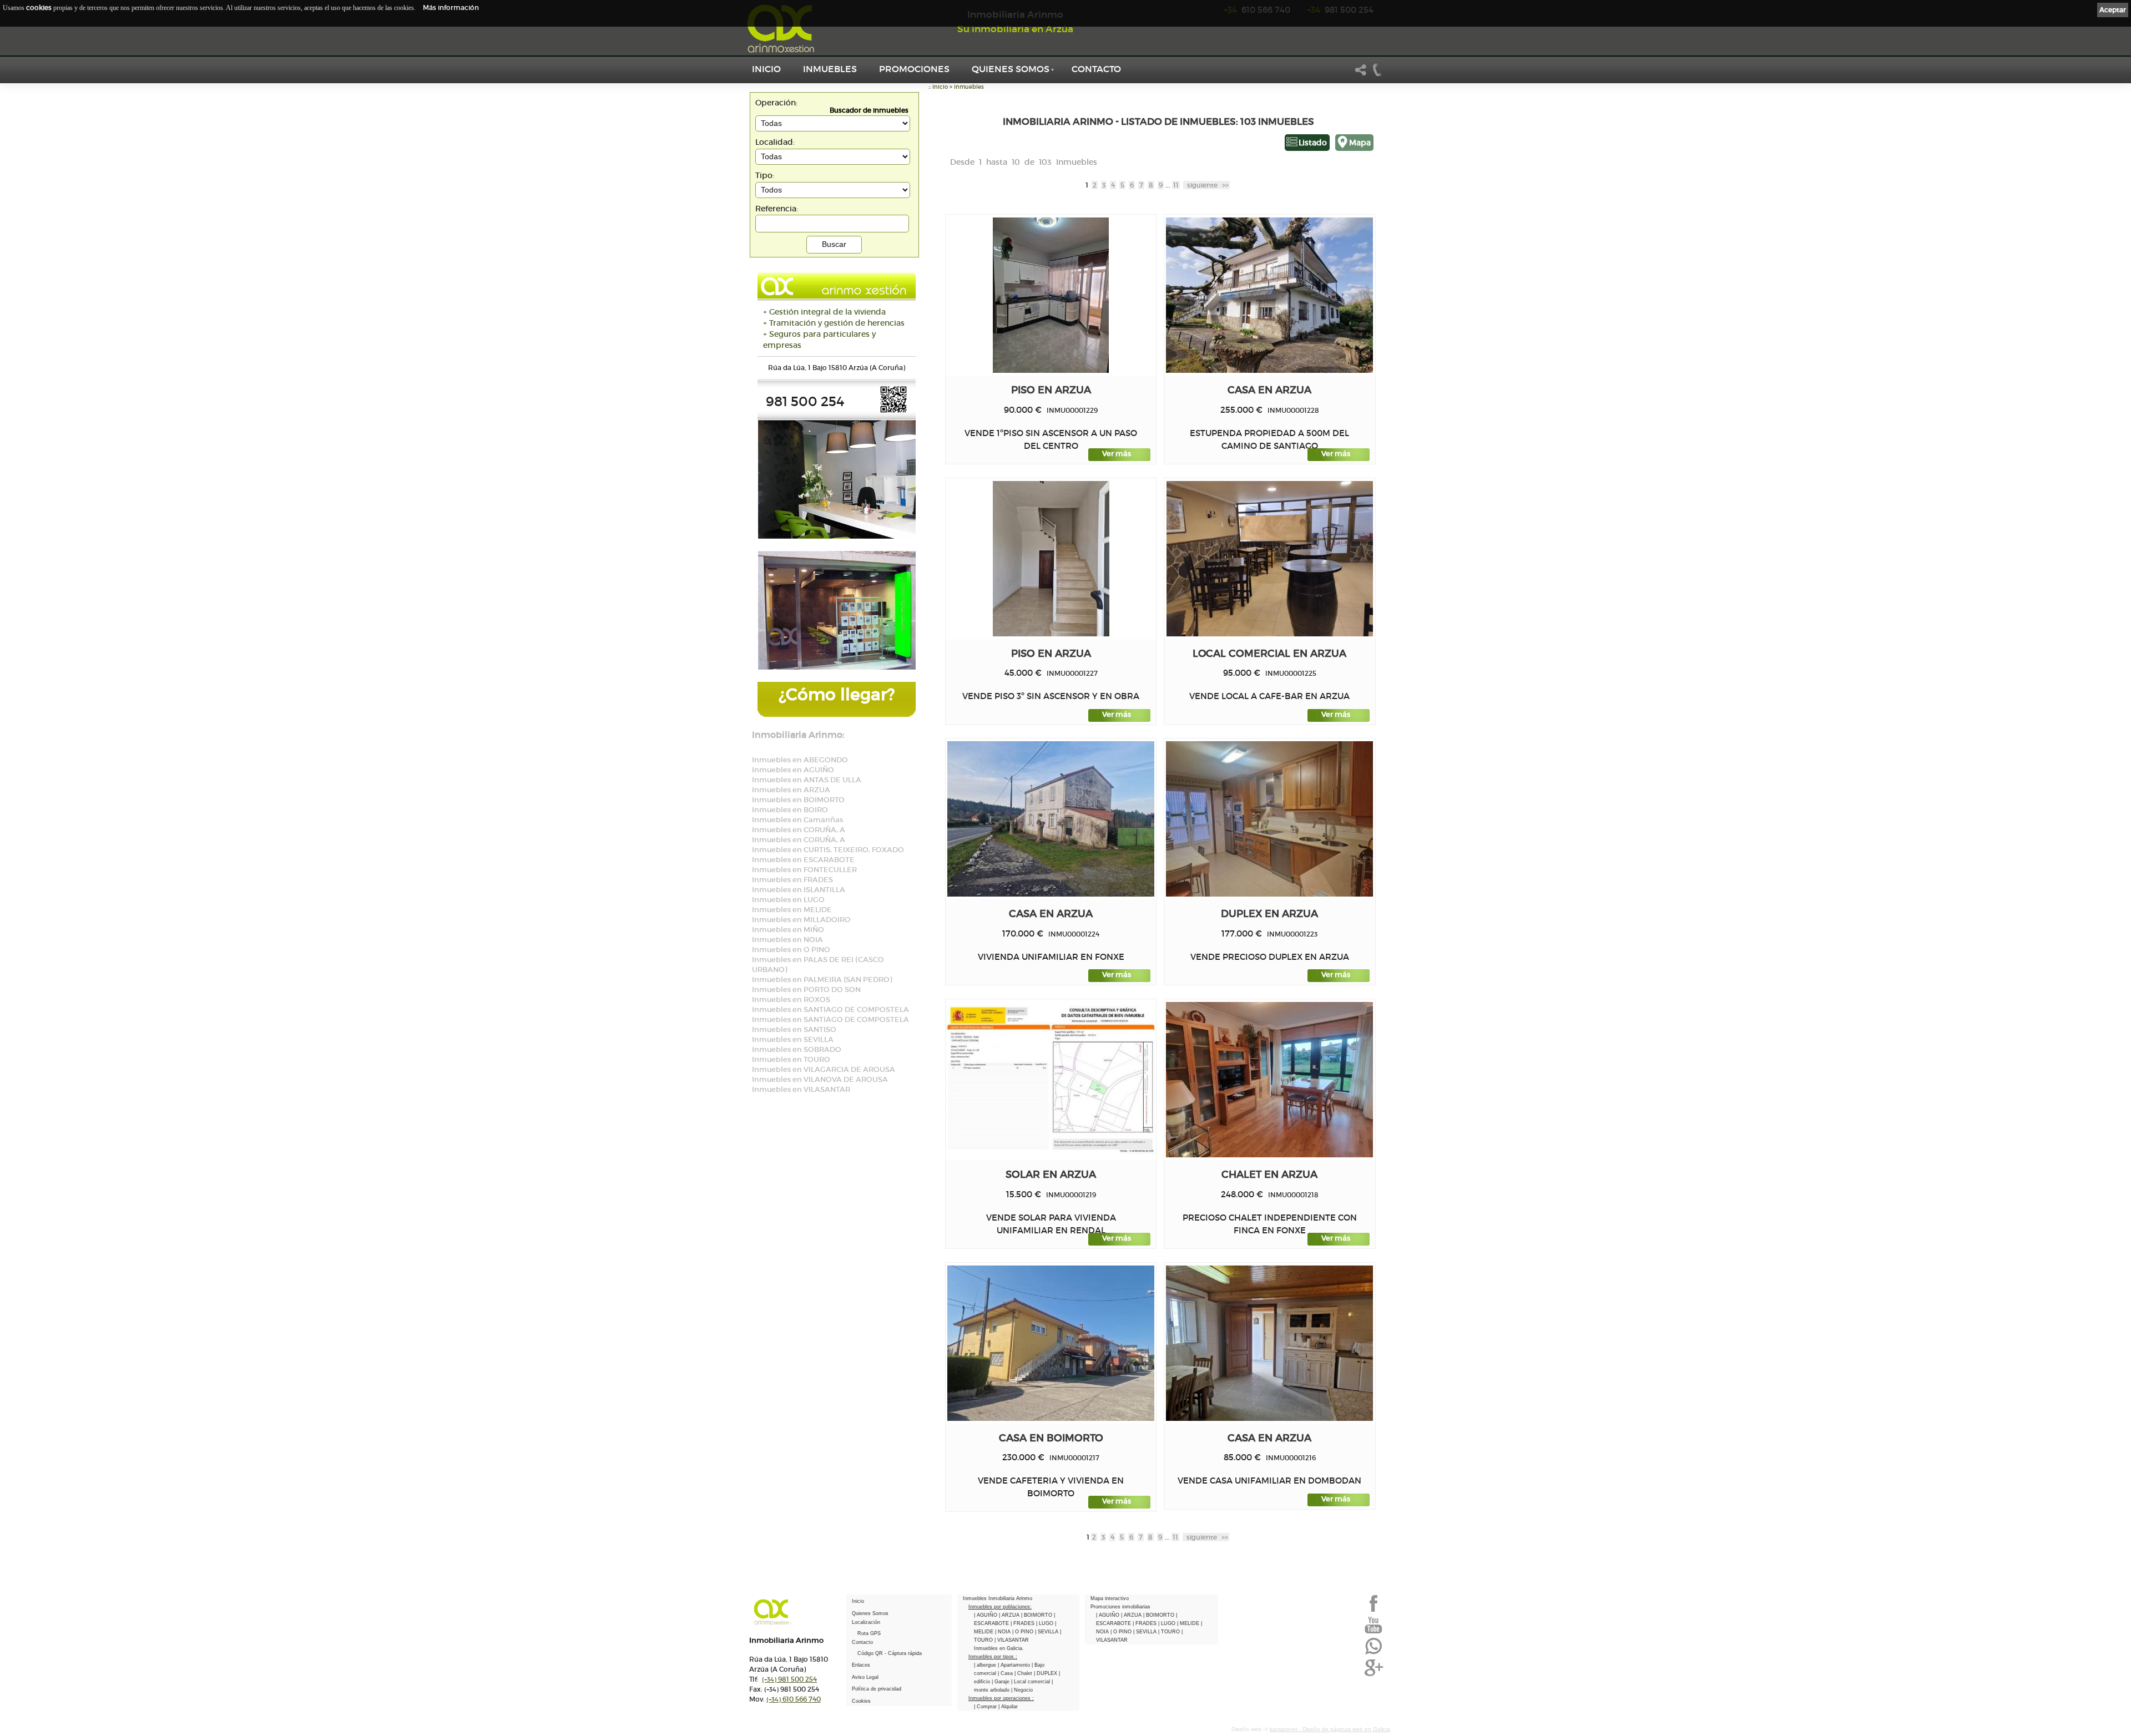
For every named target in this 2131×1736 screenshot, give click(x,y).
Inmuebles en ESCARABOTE (803, 860)
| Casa (1006, 1673)
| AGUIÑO (986, 1615)
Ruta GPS (869, 1633)
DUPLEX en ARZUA (1269, 913)
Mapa (1360, 143)
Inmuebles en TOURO (791, 1059)
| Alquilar (1008, 1707)
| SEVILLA (1047, 1632)
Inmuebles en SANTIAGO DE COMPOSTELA (830, 1009)
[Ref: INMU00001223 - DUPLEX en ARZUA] (1269, 819)
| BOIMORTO (1037, 1615)
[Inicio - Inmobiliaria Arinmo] (782, 29)
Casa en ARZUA (1269, 390)
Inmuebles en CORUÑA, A (799, 830)
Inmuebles (830, 69)
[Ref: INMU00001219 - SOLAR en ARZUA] (1051, 1080)
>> (1208, 185)
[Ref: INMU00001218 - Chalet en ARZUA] (1269, 1080)
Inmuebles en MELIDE (792, 910)
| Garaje (1001, 1682)
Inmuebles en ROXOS (791, 999)
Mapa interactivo (1110, 1598)
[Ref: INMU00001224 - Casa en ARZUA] (1051, 819)
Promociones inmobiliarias (1120, 1607)
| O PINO (1024, 1632)
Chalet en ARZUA (1269, 1174)
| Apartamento (1015, 1665)
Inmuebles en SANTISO (794, 1029)
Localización (866, 1622)
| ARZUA (1010, 1615)
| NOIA (1004, 1632)
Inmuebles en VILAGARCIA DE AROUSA (824, 1069)
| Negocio (1022, 1690)
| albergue (986, 1665)
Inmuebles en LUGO (788, 900)
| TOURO (1170, 1632)
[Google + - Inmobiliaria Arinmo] (1373, 1675)
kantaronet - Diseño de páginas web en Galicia (1330, 1729)
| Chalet (1024, 1673)
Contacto (1096, 69)
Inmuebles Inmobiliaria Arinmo (998, 1598)
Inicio (766, 69)
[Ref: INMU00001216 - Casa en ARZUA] (1269, 1343)
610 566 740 (794, 1699)
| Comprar (986, 1707)
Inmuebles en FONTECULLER (804, 870)
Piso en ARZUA (1051, 390)
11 (1176, 185)
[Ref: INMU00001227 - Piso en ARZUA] (1051, 559)
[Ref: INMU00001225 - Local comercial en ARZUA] (1270, 559)
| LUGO (1046, 1623)
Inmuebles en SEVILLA (793, 1039)
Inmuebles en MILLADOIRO (801, 920)
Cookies (861, 1701)
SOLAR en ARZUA (1051, 1174)
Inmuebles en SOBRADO (797, 1049)
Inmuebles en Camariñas (797, 820)
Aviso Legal (865, 1677)
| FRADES (1023, 1623)
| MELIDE (1189, 1623)
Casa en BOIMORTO (1051, 1438)
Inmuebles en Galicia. (999, 1648)
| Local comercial (1031, 1682)
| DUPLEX (1046, 1673)
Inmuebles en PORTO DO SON (806, 990)
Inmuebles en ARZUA (791, 790)
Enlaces (861, 1665)
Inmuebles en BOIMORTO (798, 800)
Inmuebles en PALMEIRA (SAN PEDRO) (822, 980)
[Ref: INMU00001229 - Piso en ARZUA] (1051, 295)
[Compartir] (1361, 74)
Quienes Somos (1011, 69)
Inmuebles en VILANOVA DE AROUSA (820, 1079)
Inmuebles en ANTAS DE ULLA (807, 780)
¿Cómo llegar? (837, 694)
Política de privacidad (877, 1689)
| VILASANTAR (1012, 1640)
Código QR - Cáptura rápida (890, 1653)
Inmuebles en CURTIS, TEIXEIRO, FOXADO (828, 850)
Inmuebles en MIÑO (788, 930)
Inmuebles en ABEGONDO (800, 760)
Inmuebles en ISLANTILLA (799, 890)
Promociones (914, 69)
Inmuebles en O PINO (791, 950)
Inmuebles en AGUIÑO (793, 770)
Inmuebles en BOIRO (790, 810)
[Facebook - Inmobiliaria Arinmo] (1373, 1611)
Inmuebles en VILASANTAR (801, 1089)
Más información (451, 7)
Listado (1313, 143)
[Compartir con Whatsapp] (1373, 1653)
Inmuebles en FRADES (792, 880)
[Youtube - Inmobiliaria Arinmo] (1373, 1632)
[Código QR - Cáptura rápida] (893, 411)
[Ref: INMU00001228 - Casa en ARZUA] (1269, 295)
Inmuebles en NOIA (787, 940)
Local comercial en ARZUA (1269, 653)
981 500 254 (789, 1679)
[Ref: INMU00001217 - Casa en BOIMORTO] (1051, 1343)
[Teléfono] (1377, 74)
